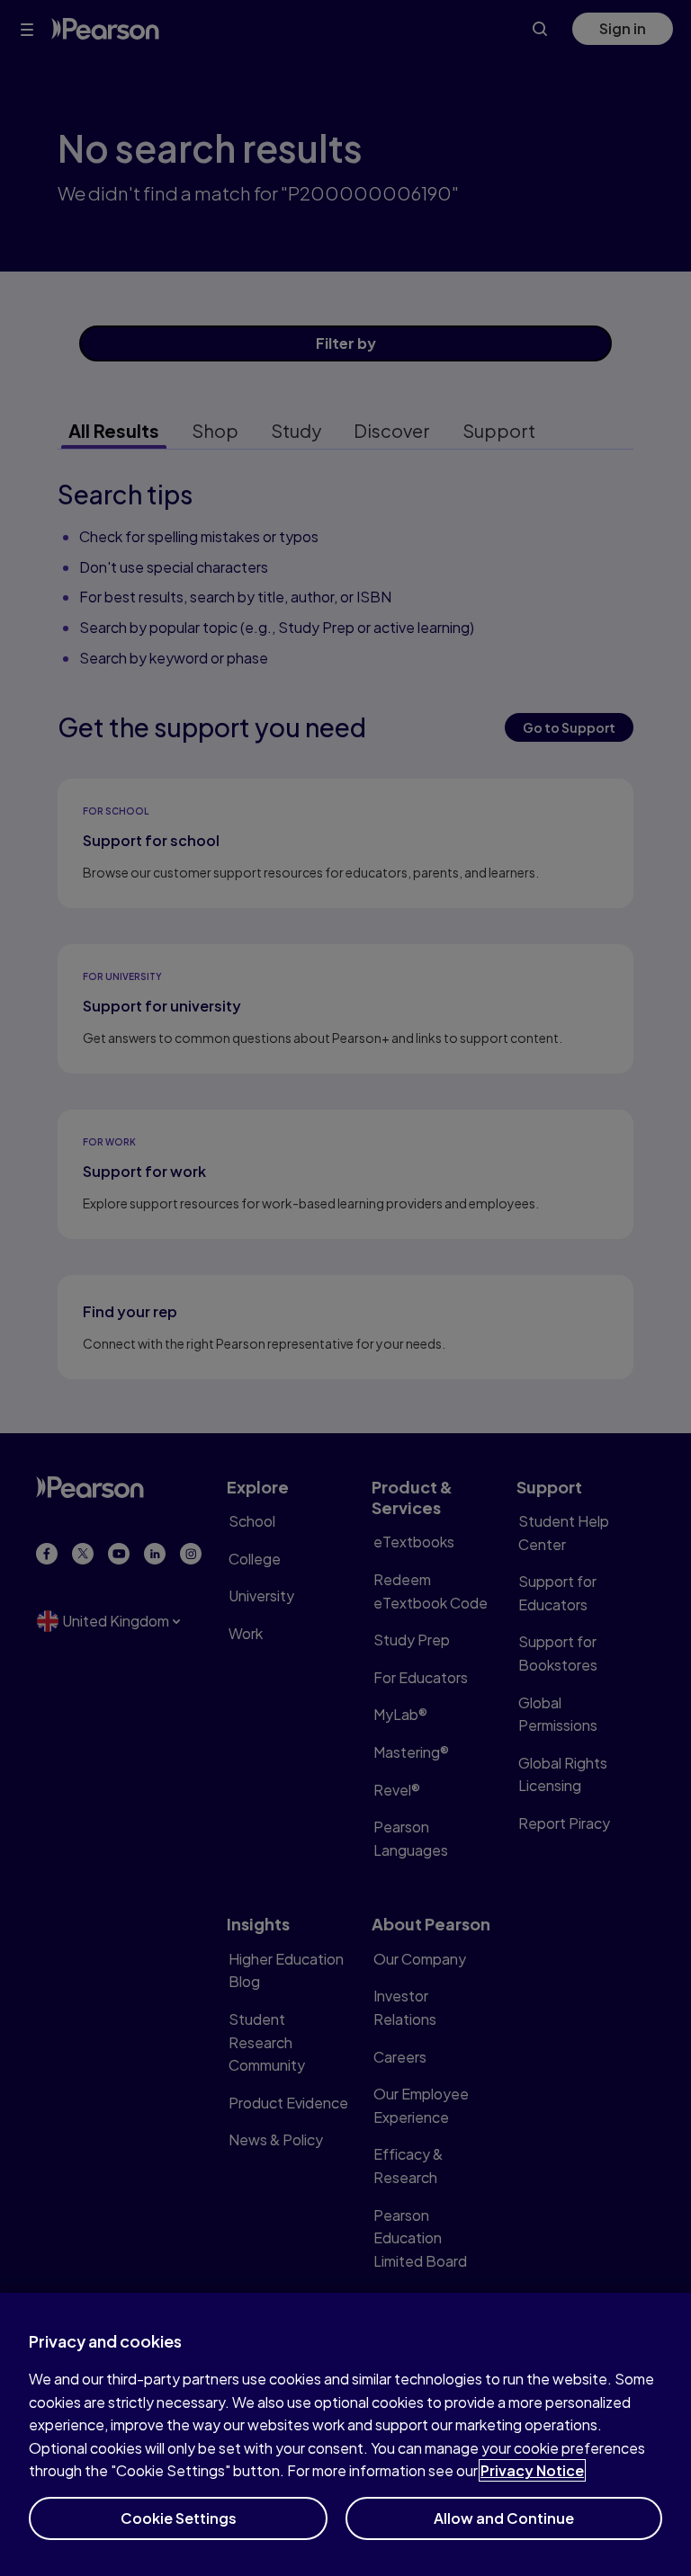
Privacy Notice (532, 2470)
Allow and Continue (504, 2518)
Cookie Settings (179, 2518)
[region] (345, 2434)
